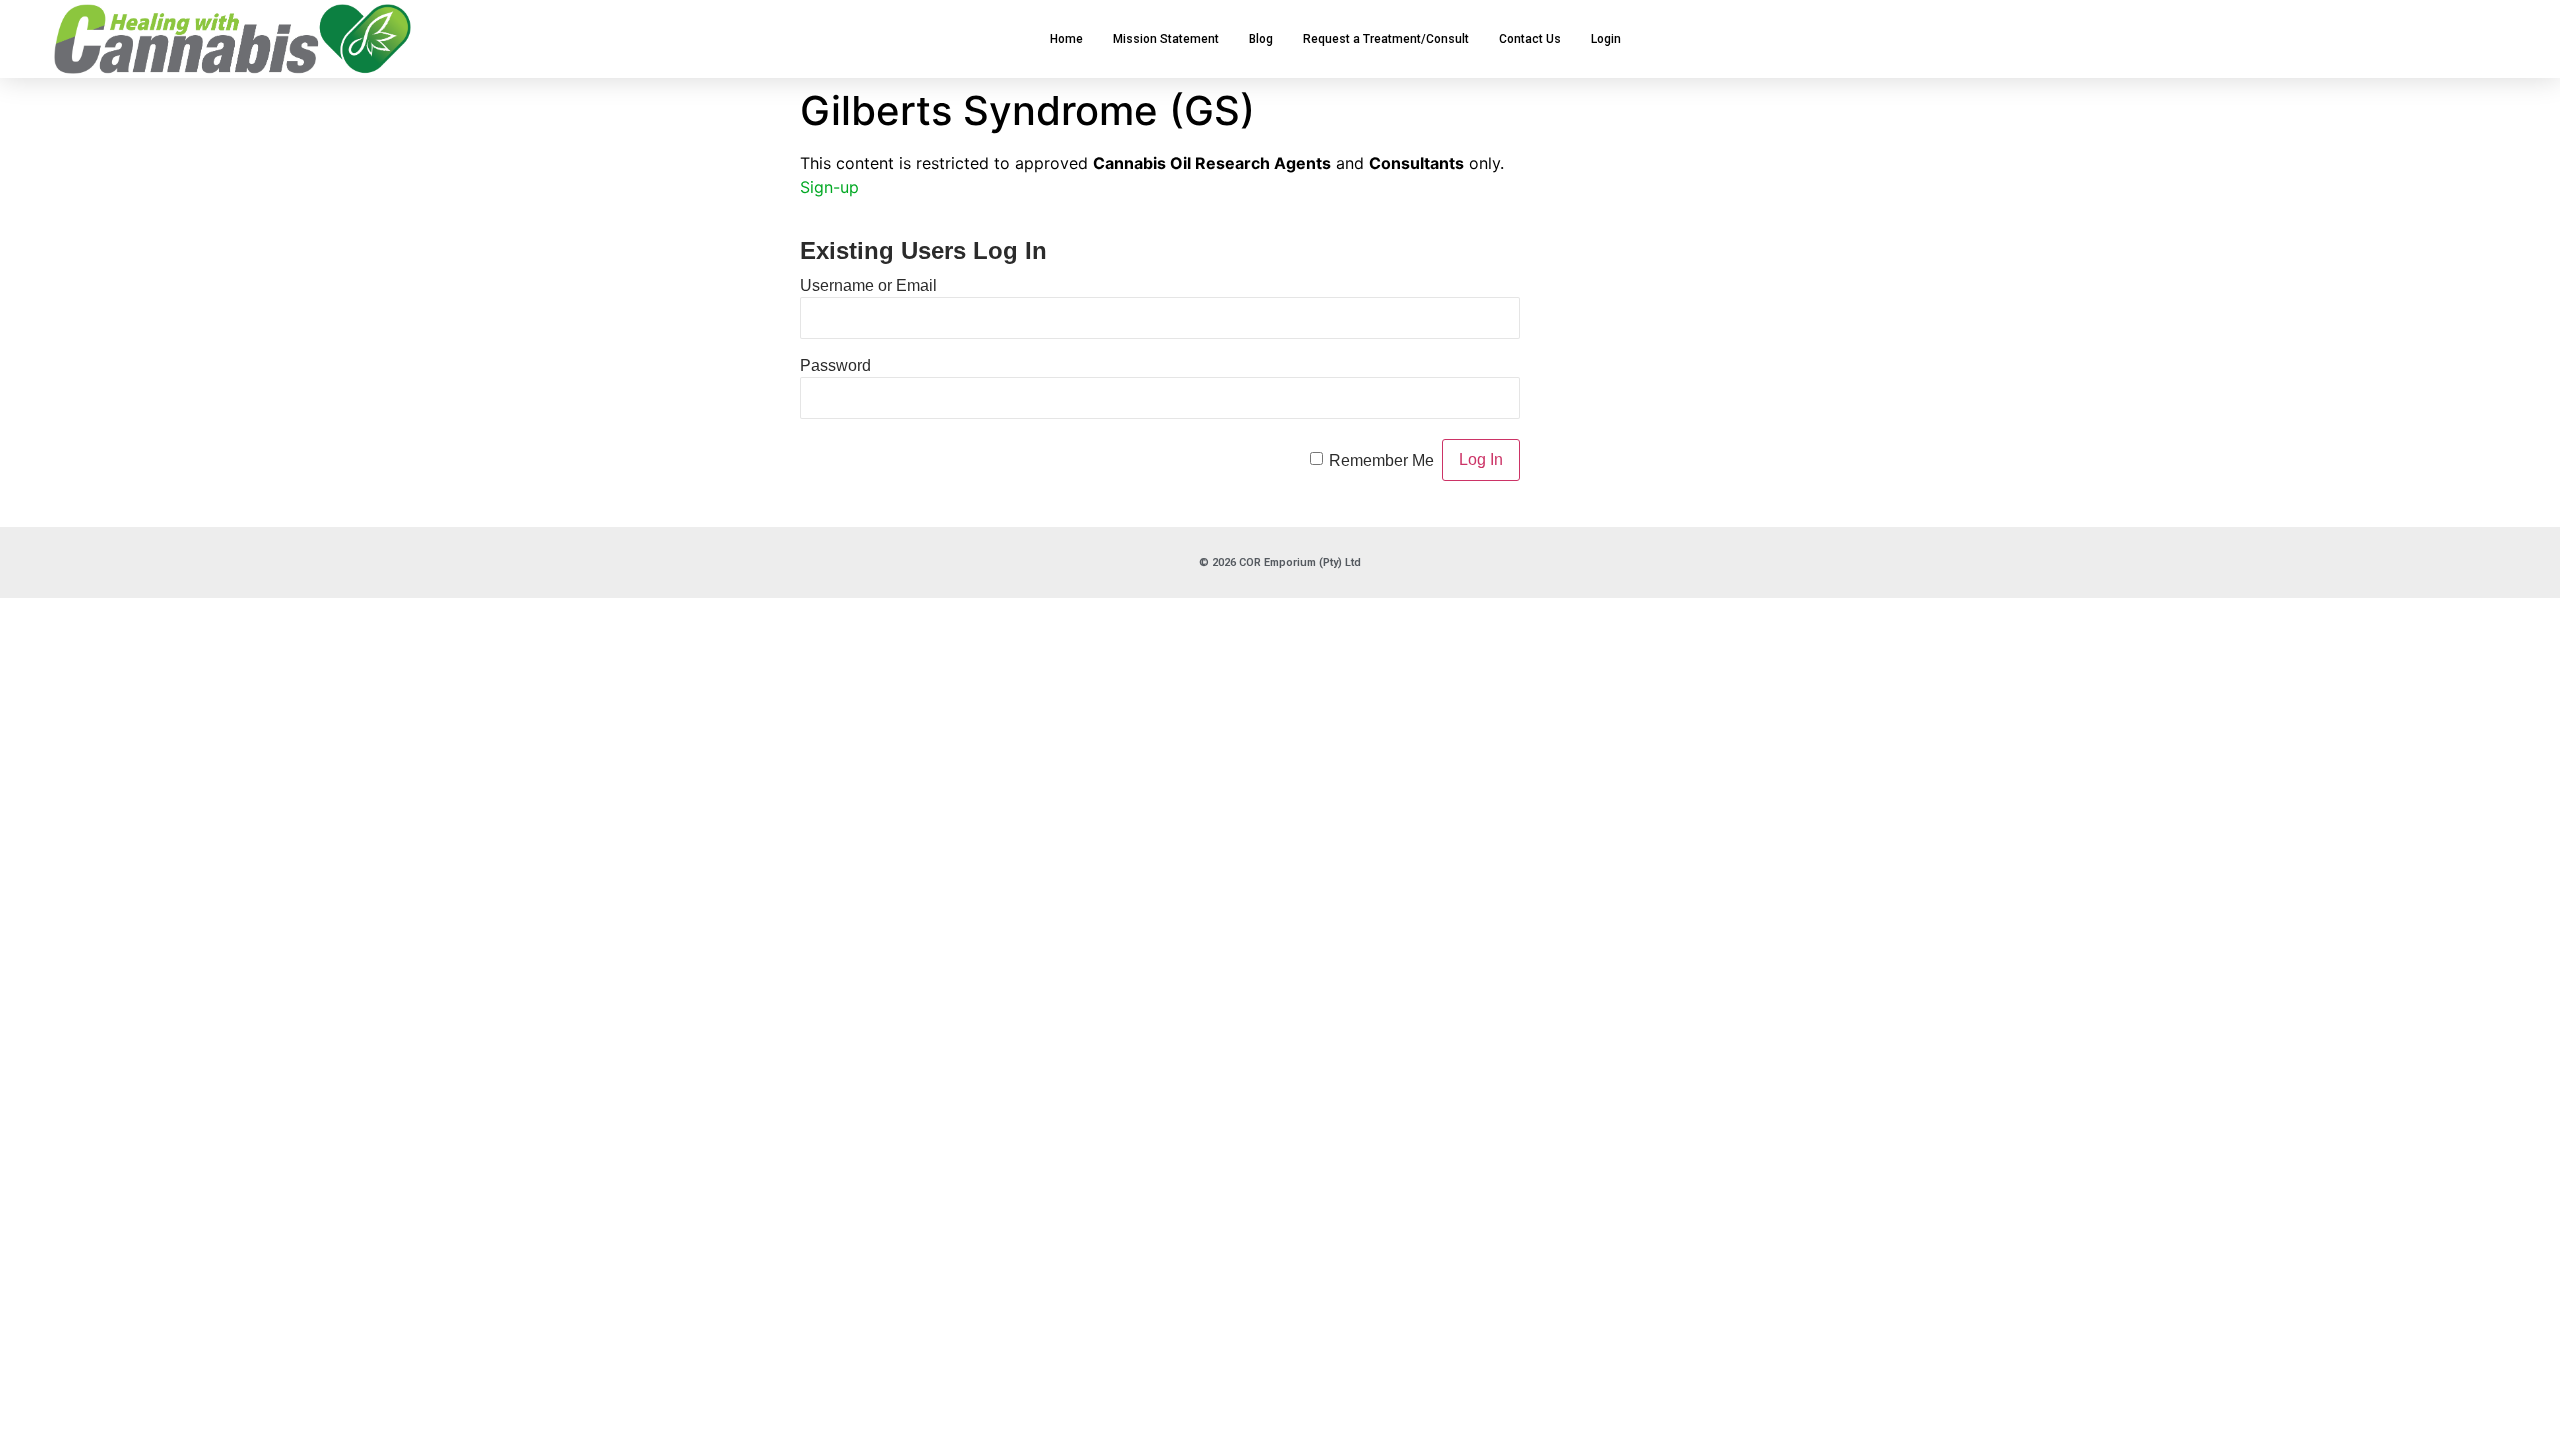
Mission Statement (1166, 39)
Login (1606, 39)
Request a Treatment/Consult (1386, 39)
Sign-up (829, 187)
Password (835, 364)
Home (1066, 39)
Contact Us (1530, 39)
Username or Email (868, 284)
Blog (1261, 39)
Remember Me (1381, 459)
